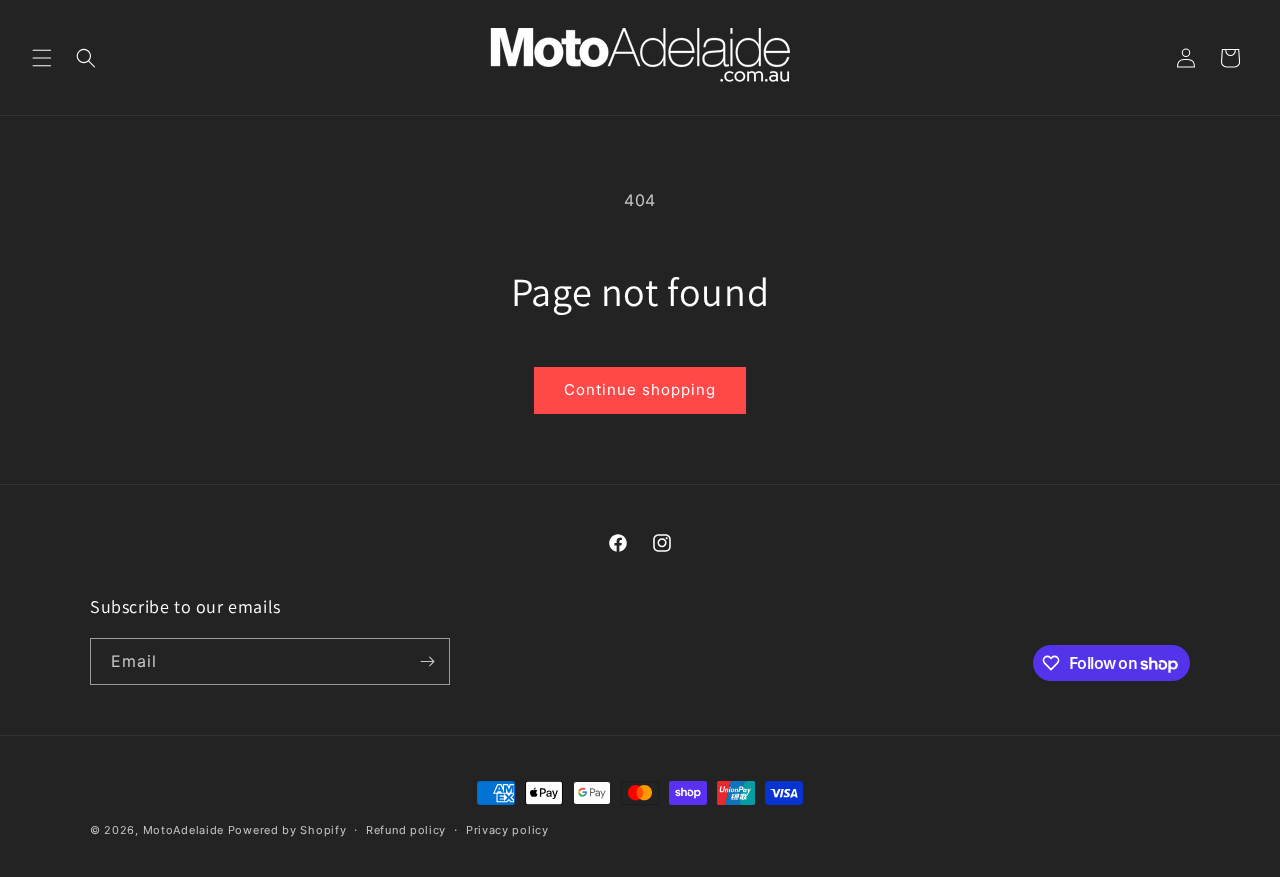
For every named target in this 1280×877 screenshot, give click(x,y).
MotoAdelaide (183, 830)
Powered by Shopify (287, 830)
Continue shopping (640, 389)
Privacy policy (507, 830)
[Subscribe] (427, 661)
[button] (42, 58)
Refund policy (406, 830)
